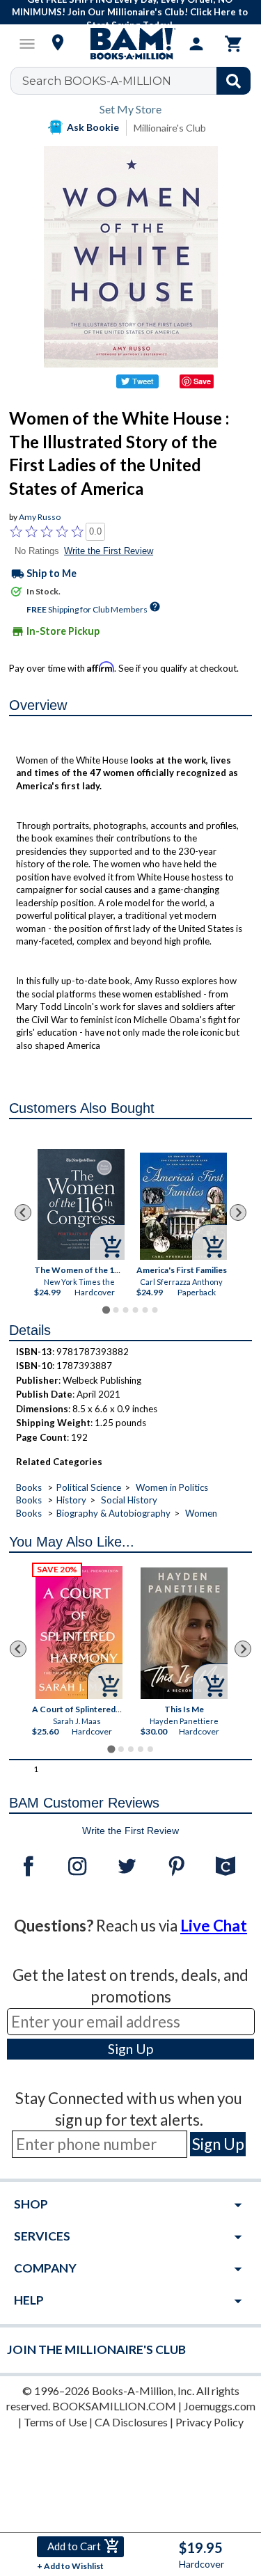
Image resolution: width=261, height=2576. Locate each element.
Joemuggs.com (220, 2406)
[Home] (131, 44)
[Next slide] (238, 1212)
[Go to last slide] (23, 1212)
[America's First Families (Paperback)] (183, 1206)
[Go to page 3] (125, 1310)
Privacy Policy (209, 2422)
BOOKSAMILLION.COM (114, 2406)
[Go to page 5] (145, 1310)
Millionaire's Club (170, 128)
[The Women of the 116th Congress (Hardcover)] (81, 1204)
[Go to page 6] (155, 1310)
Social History (129, 1500)
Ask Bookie (93, 127)
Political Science (89, 1487)
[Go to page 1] (106, 1310)
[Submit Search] (234, 81)
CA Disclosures (131, 2422)
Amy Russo (40, 517)
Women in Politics (172, 1487)
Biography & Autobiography (113, 1513)
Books (29, 1487)
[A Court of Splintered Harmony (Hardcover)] (79, 1633)
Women (201, 1513)
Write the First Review (109, 551)
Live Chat (214, 1926)
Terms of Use (55, 2422)
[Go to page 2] (116, 1310)
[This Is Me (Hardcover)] (184, 1633)
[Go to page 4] (135, 1310)
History (71, 1500)
